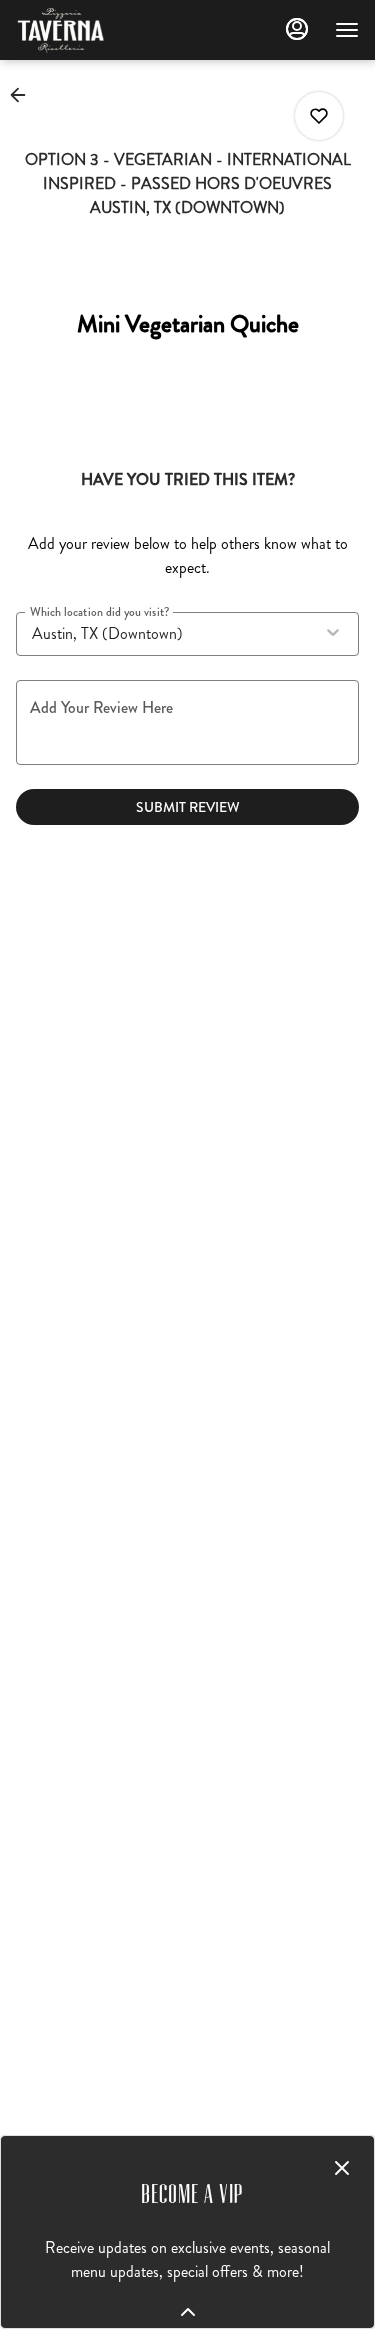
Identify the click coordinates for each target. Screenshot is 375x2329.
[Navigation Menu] (347, 30)
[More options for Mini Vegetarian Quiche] (319, 116)
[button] (24, 95)
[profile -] (297, 29)
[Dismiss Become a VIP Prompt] (342, 2168)
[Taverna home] (106, 30)
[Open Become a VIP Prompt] (188, 2312)
